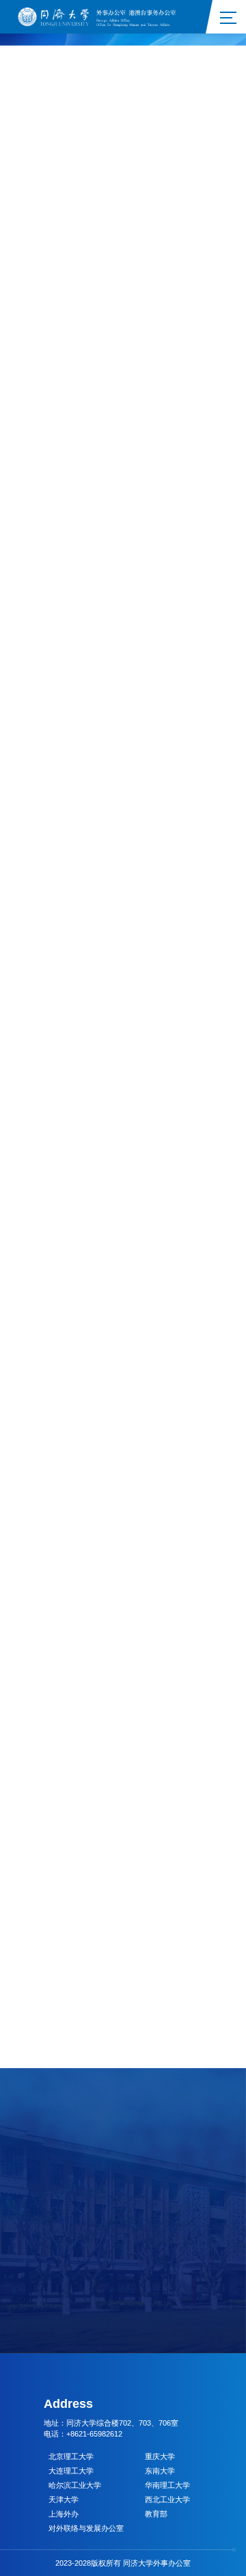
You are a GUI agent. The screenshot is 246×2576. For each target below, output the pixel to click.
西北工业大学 (167, 2499)
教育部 (156, 2514)
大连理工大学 (71, 2471)
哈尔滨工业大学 (75, 2485)
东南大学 (160, 2471)
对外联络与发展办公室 (86, 2528)
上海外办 (64, 2514)
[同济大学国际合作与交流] (101, 16)
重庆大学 (160, 2456)
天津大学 (64, 2499)
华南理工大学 (167, 2485)
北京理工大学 (71, 2456)
